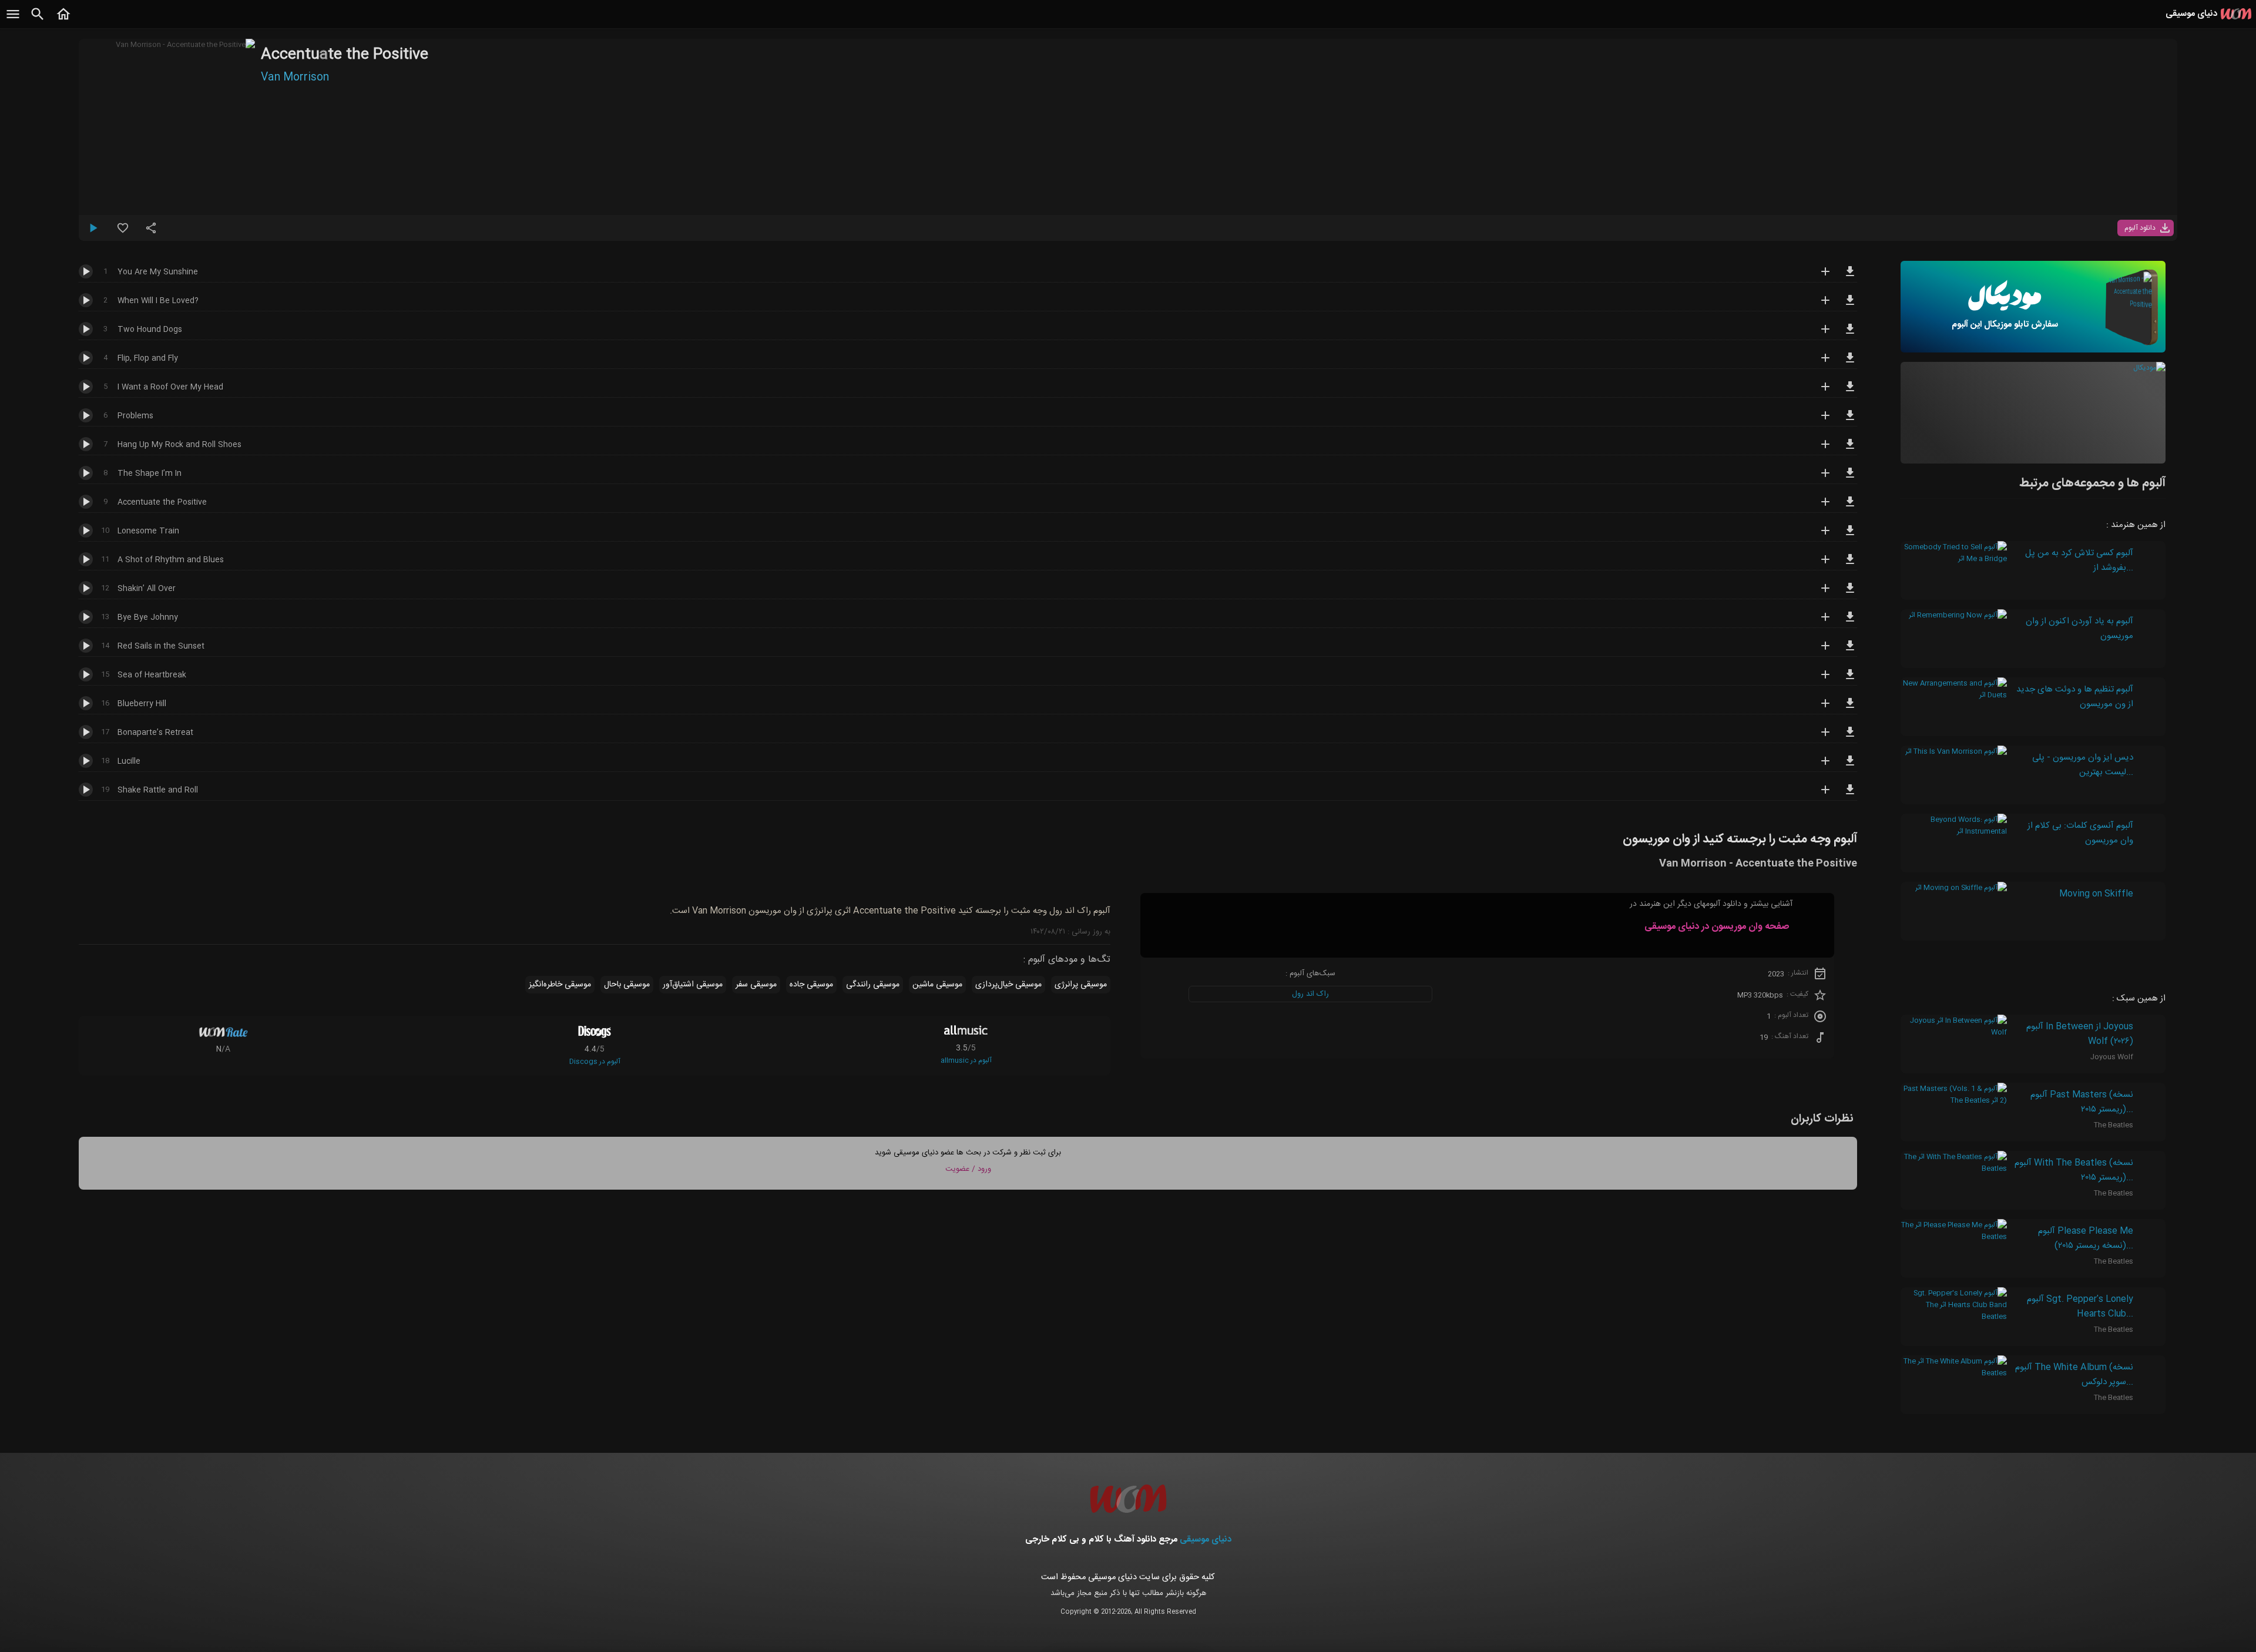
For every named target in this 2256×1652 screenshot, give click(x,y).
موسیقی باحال (627, 985)
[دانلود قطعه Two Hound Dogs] (1850, 334)
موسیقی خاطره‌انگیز (560, 985)
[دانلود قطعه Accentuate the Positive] (1850, 507)
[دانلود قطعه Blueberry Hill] (1850, 709)
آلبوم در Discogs (595, 1062)
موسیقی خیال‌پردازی (1008, 985)
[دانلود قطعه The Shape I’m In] (1850, 478)
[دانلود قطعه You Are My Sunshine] (1850, 277)
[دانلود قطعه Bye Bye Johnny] (1850, 622)
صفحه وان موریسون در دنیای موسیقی (1717, 927)
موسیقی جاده (811, 985)
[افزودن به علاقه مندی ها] (123, 233)
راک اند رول (1310, 994)
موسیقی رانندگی (873, 985)
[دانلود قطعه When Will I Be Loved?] (1850, 305)
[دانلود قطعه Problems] (1850, 421)
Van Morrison (295, 78)
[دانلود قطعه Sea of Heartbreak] (1850, 680)
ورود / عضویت (968, 1169)
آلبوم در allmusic (966, 1060)
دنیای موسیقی (1206, 1539)
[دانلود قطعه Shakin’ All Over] (1850, 593)
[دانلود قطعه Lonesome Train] (1850, 536)
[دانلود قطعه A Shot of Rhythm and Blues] (1850, 565)
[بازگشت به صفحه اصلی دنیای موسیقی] (63, 21)
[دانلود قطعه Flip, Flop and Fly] (1850, 363)
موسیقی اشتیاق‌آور (693, 985)
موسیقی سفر (756, 985)
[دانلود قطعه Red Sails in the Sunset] (1850, 651)
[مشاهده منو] (13, 21)
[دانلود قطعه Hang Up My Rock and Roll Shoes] (1850, 449)
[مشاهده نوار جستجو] (38, 21)
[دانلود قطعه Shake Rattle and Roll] (1850, 795)
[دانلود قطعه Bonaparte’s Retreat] (1850, 737)
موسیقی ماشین (937, 985)
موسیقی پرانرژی (1081, 985)
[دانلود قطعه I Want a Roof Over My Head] (1850, 392)
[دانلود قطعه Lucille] (1850, 766)
